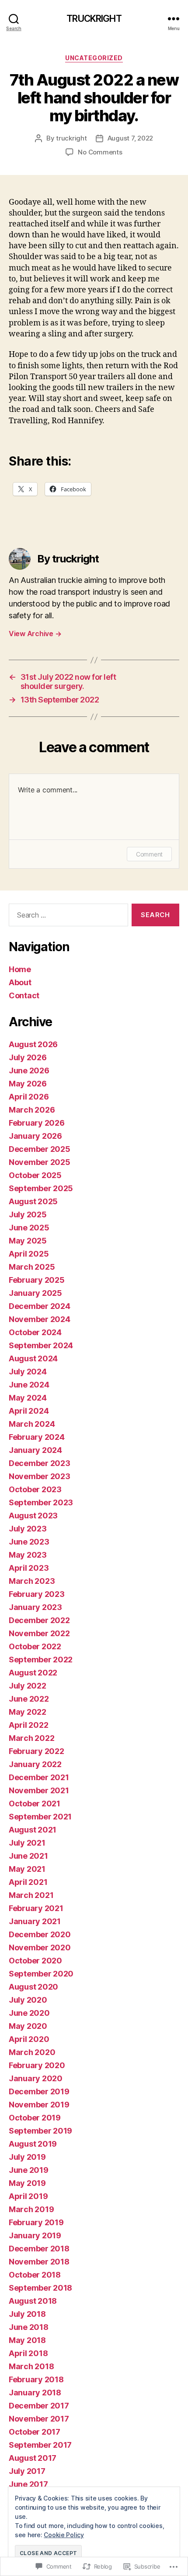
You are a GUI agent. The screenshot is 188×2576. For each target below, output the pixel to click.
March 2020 (32, 2052)
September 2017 (40, 2445)
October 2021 (35, 1804)
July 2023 (28, 1529)
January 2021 (35, 1921)
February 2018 (36, 2379)
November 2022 (39, 1633)
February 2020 (37, 2065)
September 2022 (41, 1660)
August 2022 (33, 1673)
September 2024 (41, 1345)
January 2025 (35, 1293)
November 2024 (40, 1319)
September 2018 (40, 2288)
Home (20, 969)
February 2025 (37, 1280)
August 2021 (33, 1830)
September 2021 (40, 1817)
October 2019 (35, 2118)
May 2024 (28, 1398)
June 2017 (28, 2484)
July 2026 (28, 1057)
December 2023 (40, 1463)
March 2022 (31, 1738)
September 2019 (40, 2131)
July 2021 (27, 1843)
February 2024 (37, 1437)
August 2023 (33, 1516)
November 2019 (39, 2105)
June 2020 (29, 2013)
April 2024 (29, 1411)
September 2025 (41, 1188)
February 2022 (37, 1751)
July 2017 (27, 2471)
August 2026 (33, 1044)
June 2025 (29, 1228)
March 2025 (32, 1267)
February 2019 (36, 2222)
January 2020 (36, 2078)
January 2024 (35, 1450)
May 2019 (27, 2183)
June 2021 (28, 1856)
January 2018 (35, 2393)
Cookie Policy (64, 2535)
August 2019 (33, 2144)
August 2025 (33, 1201)
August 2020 (33, 1987)
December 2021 (39, 1777)
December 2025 (40, 1149)
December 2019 (39, 2091)
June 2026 (29, 1070)
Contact (24, 995)
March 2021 (31, 1895)
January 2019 (35, 2235)
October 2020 (35, 1961)
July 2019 (27, 2157)
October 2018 (35, 2275)
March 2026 (32, 1110)
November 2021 (39, 1790)
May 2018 (27, 2340)
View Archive (35, 634)
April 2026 (29, 1097)
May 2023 (28, 1555)
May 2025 (28, 1241)
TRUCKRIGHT (94, 19)
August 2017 (33, 2458)
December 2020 (40, 1934)
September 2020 (41, 1974)
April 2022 (28, 1725)
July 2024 (28, 1372)
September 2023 (41, 1502)
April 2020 (29, 2039)
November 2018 (39, 2262)
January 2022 (35, 1764)
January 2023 (35, 1607)
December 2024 (40, 1306)
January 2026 (35, 1136)
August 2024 (33, 1358)
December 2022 (39, 1620)
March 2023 (32, 1581)
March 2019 (31, 2209)
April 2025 (29, 1254)
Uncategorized (94, 58)
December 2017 (39, 2406)
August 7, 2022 (130, 138)
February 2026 (37, 1123)
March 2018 (31, 2366)
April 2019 (28, 2196)
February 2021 (36, 1908)
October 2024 (35, 1332)
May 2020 (28, 2026)
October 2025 (35, 1175)
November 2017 (39, 2419)
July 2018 (27, 2314)
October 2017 (35, 2432)
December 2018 (39, 2249)
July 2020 (28, 2000)
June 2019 (29, 2170)
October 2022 (35, 1646)
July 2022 (28, 1686)
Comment (149, 854)
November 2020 (40, 1947)
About (20, 982)
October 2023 (35, 1489)
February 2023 (37, 1594)
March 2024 (32, 1424)
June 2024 (29, 1385)
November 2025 (40, 1162)
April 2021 (28, 1882)
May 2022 (28, 1712)
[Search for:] (67, 917)
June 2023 (29, 1542)
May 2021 (27, 1869)
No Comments (100, 152)
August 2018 (33, 2301)
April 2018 (28, 2353)
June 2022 (29, 1699)
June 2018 (29, 2327)
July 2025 (28, 1214)
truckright (71, 138)
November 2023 (40, 1476)
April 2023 (29, 1568)
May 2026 (28, 1084)
